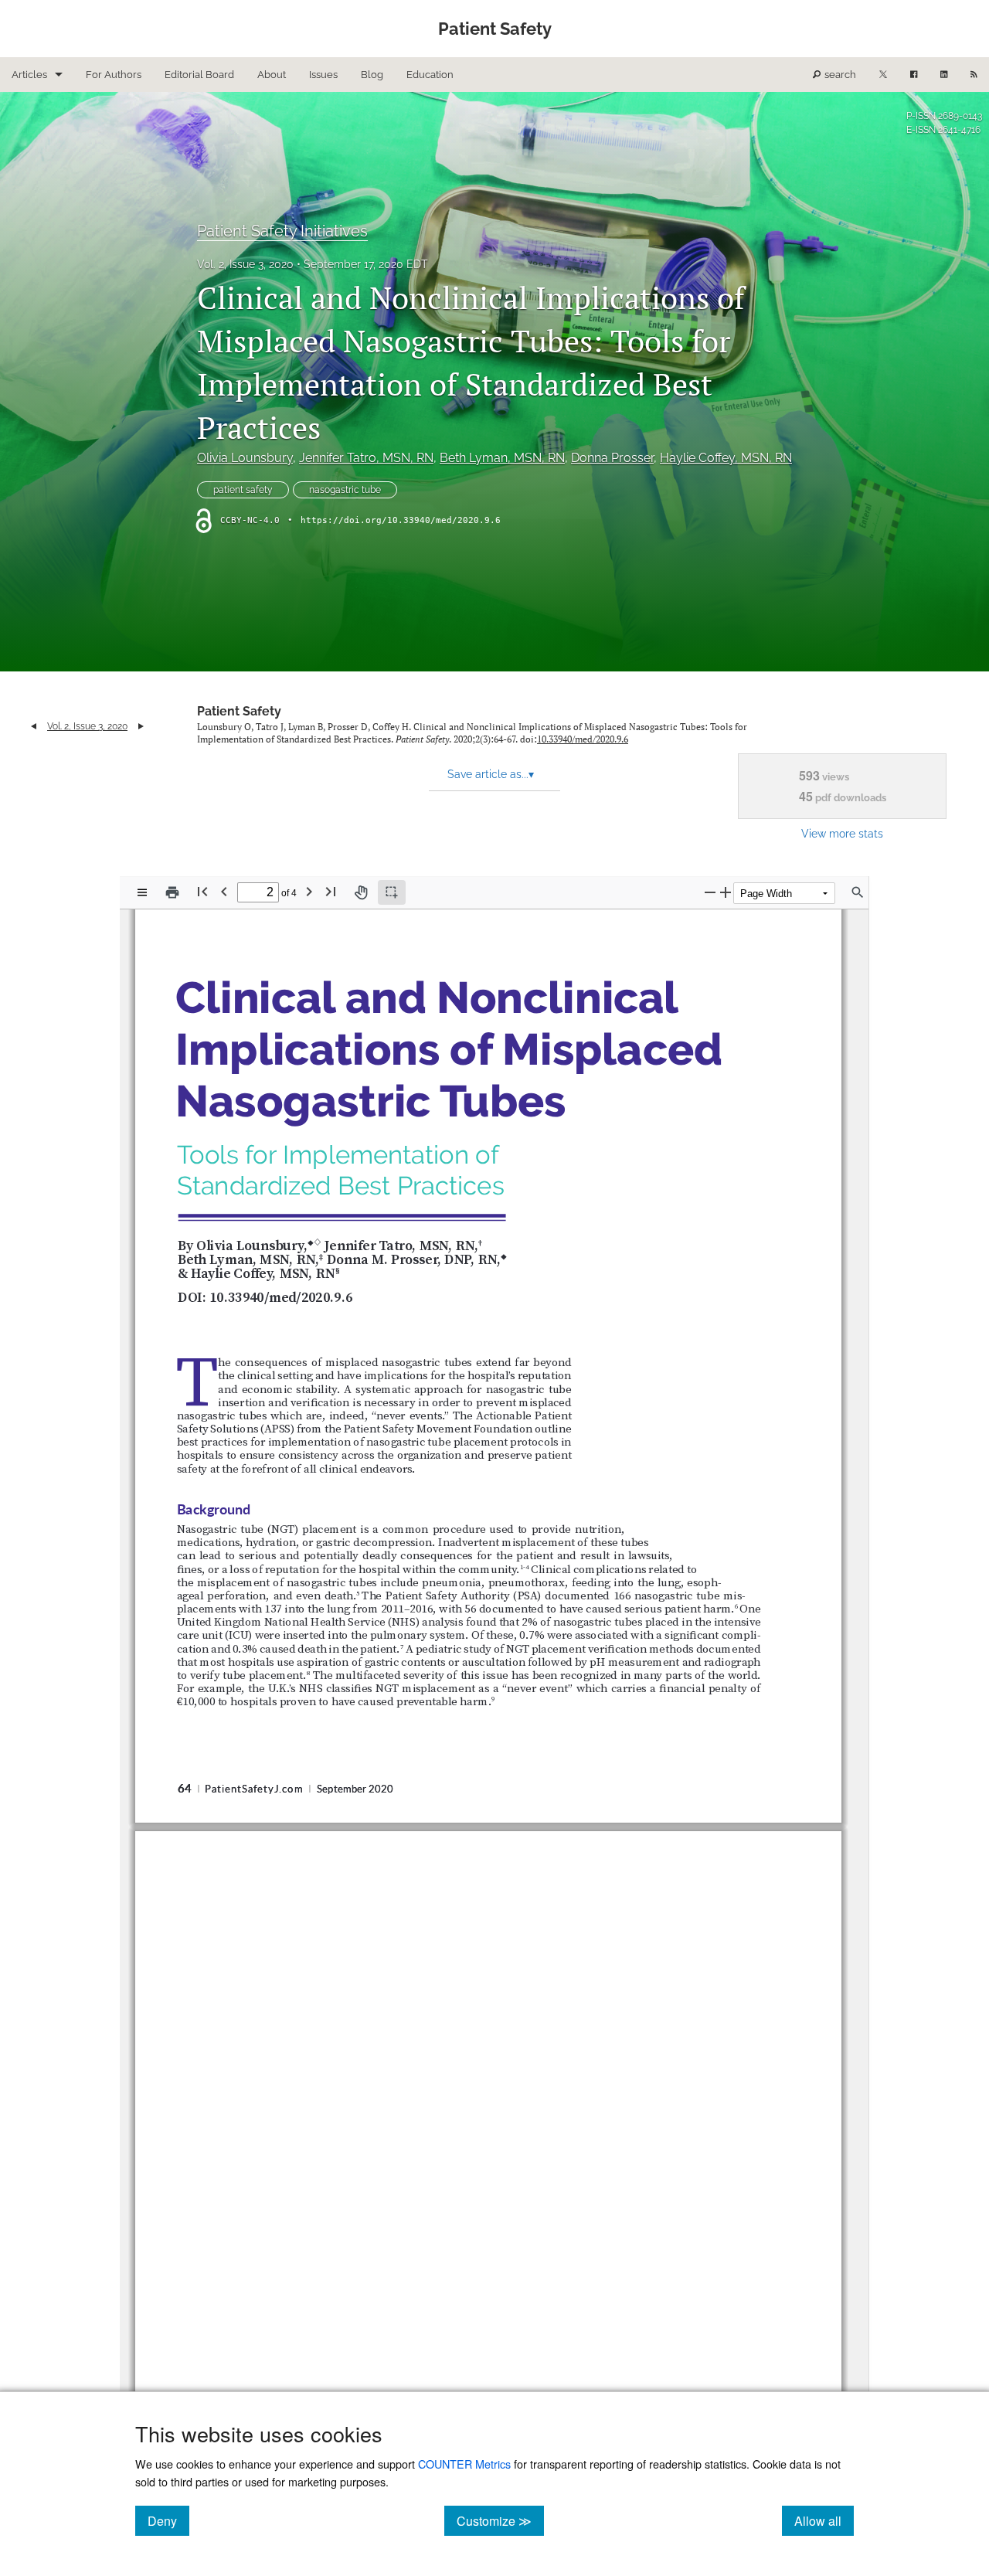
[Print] (172, 892)
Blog (372, 75)
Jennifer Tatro (366, 458)
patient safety (243, 490)
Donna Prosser (612, 458)
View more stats (842, 833)
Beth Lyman (502, 458)
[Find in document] (858, 892)
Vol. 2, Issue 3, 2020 (245, 264)
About (272, 75)
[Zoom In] (726, 892)
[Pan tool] (361, 892)
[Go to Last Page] (331, 891)
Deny (168, 2520)
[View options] (142, 892)
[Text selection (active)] (392, 892)
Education (430, 75)
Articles (29, 75)
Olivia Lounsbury (245, 458)
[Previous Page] (224, 891)
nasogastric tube (345, 490)
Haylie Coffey (726, 458)
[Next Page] (309, 891)
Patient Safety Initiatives (282, 231)
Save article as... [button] (491, 774)
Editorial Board (199, 75)
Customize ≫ (500, 2520)
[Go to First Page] (202, 891)
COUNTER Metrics (464, 2464)
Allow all (824, 2520)
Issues (323, 75)
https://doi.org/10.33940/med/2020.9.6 (401, 520)
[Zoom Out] (710, 892)
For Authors (114, 75)
